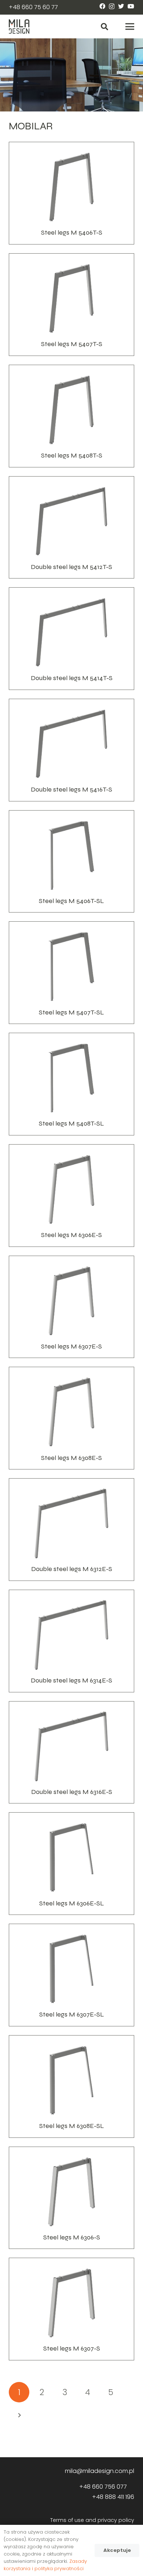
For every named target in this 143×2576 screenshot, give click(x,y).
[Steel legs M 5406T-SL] (71, 862)
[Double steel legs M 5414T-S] (71, 639)
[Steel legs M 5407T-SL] (71, 973)
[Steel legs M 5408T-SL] (71, 1084)
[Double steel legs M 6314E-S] (71, 1641)
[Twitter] (121, 6)
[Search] (104, 26)
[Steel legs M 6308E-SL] (71, 2086)
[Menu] (130, 27)
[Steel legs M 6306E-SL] (71, 1864)
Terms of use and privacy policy (92, 2520)
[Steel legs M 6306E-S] (71, 1196)
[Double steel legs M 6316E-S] (71, 1752)
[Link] (19, 27)
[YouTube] (131, 6)
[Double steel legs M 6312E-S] (71, 1530)
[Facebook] (102, 6)
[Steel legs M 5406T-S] (71, 193)
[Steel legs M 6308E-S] (71, 1418)
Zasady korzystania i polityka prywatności (45, 2565)
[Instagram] (112, 7)
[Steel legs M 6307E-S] (71, 1307)
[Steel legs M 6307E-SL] (71, 1975)
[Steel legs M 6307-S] (71, 2309)
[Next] (19, 2415)
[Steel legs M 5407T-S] (71, 305)
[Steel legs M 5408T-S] (71, 416)
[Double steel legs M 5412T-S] (71, 528)
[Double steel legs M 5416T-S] (71, 750)
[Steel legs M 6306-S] (71, 2198)
